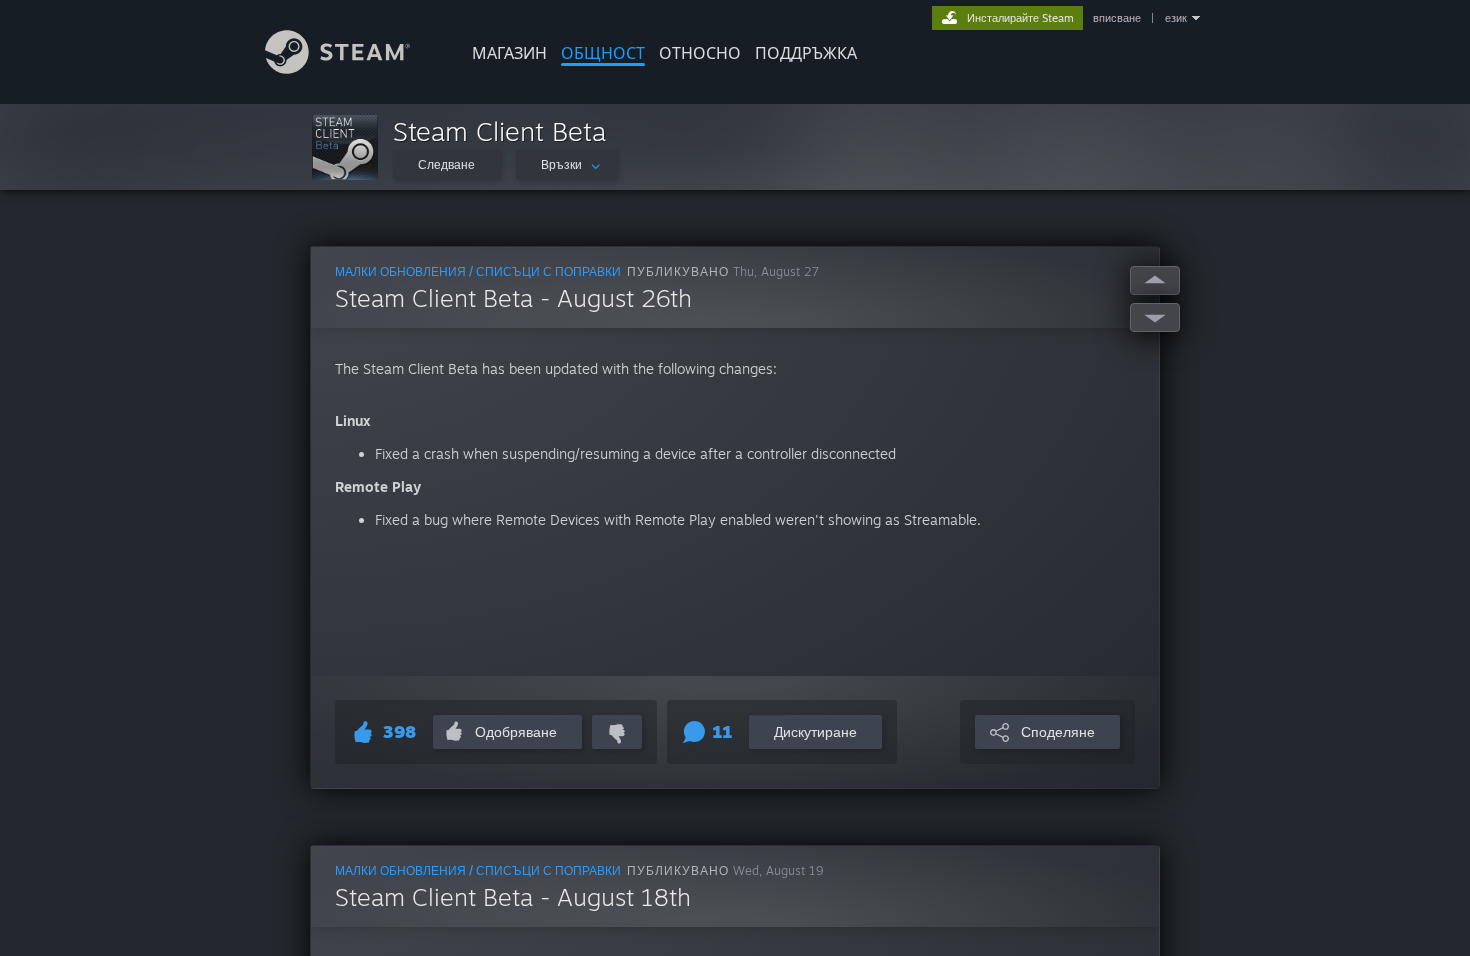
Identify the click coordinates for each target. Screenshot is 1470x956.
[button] (345, 147)
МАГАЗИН (509, 53)
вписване (1117, 18)
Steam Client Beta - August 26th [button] (513, 298)
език (1176, 18)
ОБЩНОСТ (603, 53)
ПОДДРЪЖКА (806, 53)
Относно (700, 53)
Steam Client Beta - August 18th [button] (513, 897)
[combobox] (566, 165)
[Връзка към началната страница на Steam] (337, 68)
